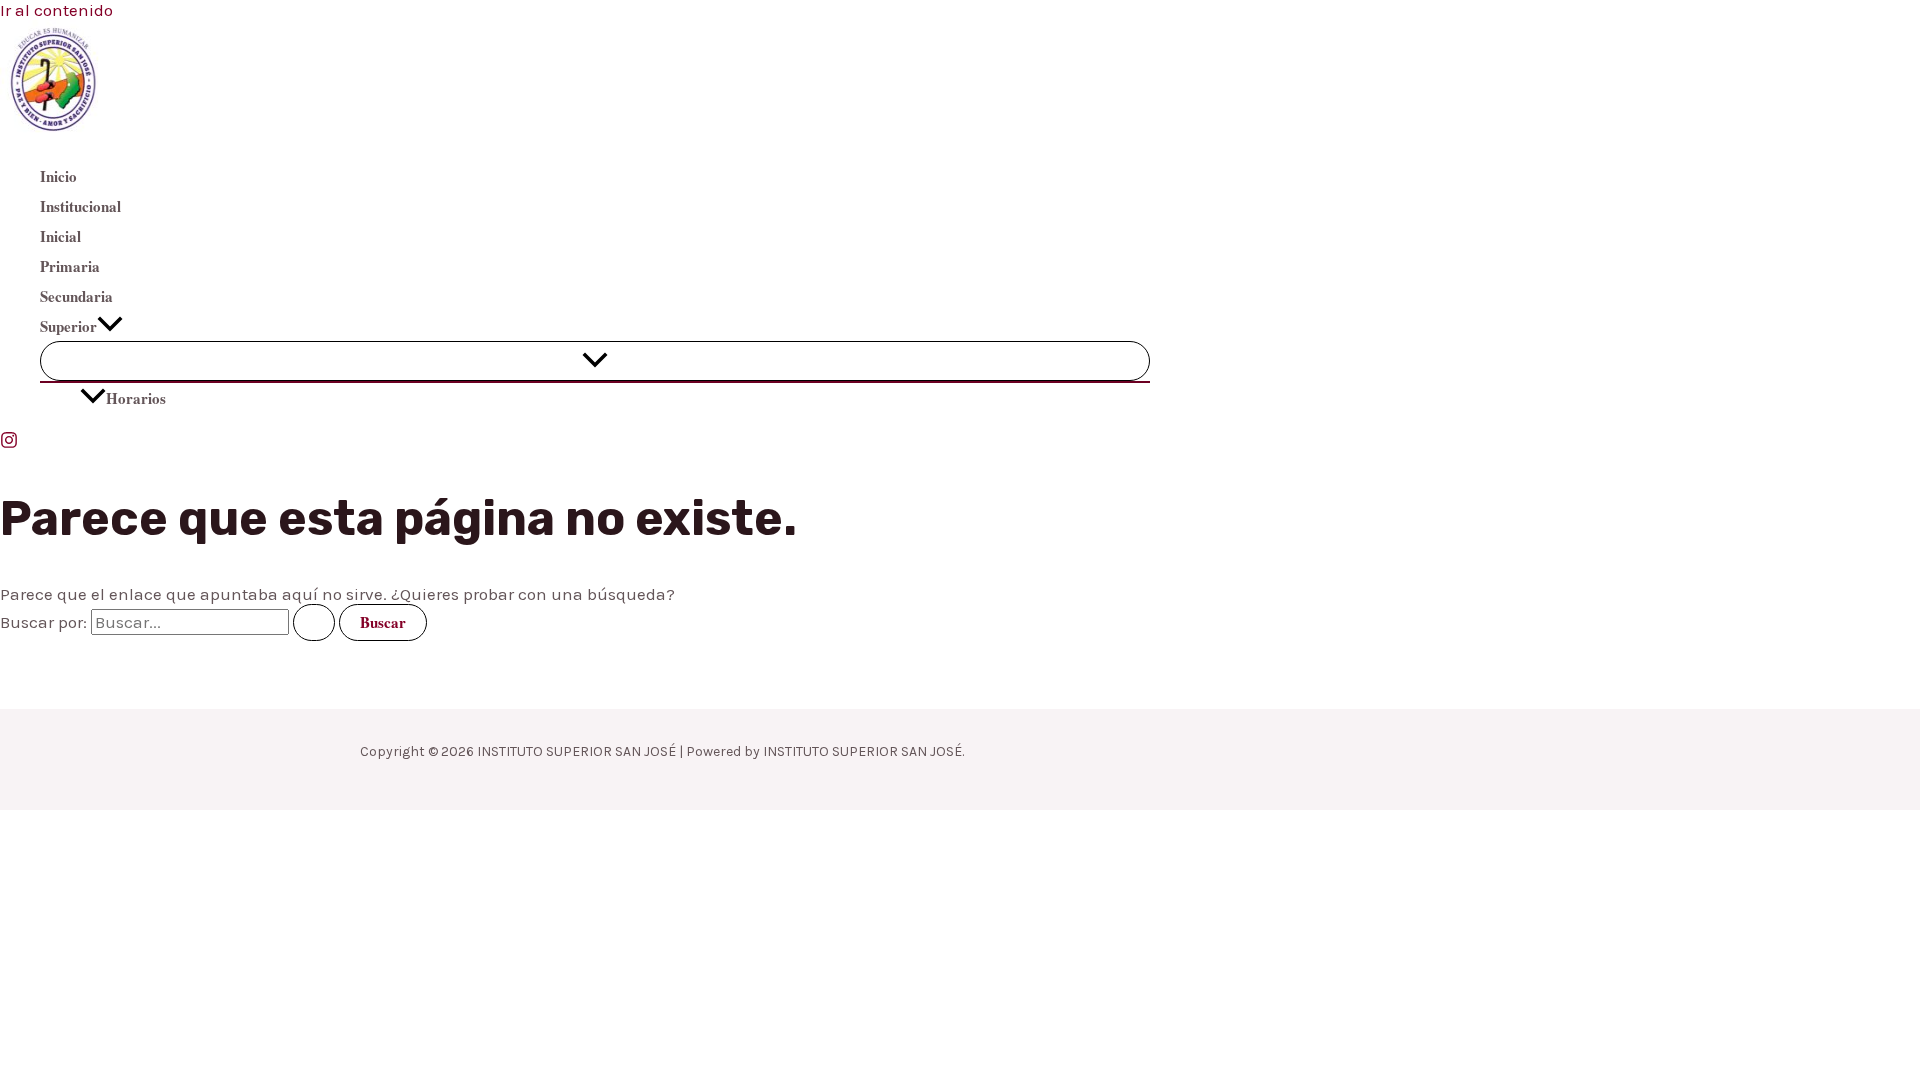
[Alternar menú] (595, 361)
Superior (68, 326)
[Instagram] (9, 443)
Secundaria (76, 296)
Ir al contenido (56, 10)
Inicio (58, 176)
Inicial (60, 236)
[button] (110, 326)
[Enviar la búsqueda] (314, 622)
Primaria (70, 266)
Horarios (136, 398)
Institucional (80, 206)
